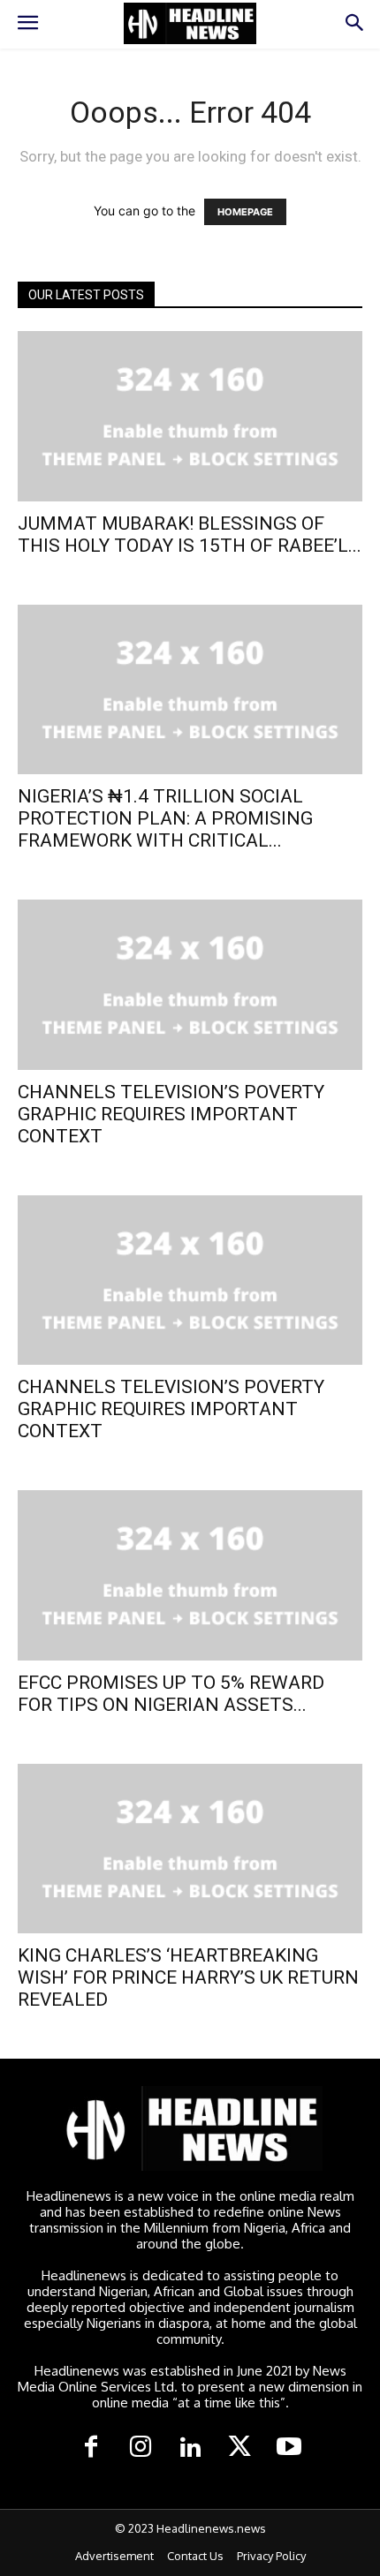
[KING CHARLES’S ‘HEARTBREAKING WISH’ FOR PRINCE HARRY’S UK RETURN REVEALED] (190, 1849)
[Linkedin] (190, 2448)
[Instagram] (141, 2448)
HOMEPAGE (245, 212)
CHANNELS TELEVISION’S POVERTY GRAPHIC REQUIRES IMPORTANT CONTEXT (171, 1114)
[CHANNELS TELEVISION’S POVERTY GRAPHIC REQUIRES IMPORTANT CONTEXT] (190, 985)
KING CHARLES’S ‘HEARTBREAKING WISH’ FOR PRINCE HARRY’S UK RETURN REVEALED (188, 1977)
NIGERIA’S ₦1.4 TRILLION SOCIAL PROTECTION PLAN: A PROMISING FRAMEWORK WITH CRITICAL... (165, 818)
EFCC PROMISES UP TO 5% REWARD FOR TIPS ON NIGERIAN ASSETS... (171, 1694)
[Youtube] (289, 2448)
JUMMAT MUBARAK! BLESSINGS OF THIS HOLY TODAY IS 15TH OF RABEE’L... (190, 535)
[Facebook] (91, 2448)
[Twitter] (239, 2448)
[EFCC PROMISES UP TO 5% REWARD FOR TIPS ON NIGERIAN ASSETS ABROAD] (190, 1575)
